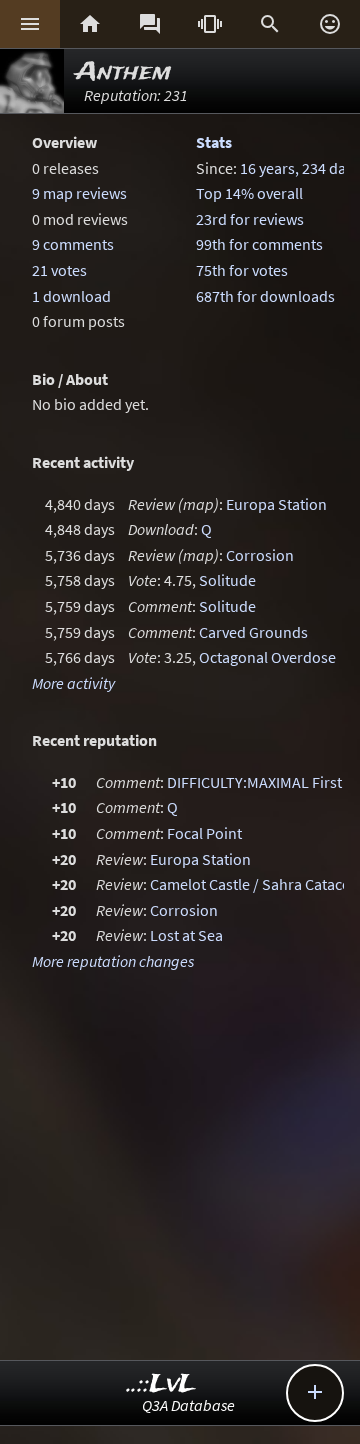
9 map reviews (79, 193)
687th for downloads (265, 296)
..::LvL (161, 1384)
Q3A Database (188, 1405)
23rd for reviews (250, 219)
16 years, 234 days (300, 168)
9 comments (73, 244)
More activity (73, 683)
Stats (214, 142)
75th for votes (242, 270)
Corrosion (260, 555)
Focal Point (204, 833)
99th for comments (259, 244)
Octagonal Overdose (267, 657)
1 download (71, 296)
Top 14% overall (249, 193)
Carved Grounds (253, 632)
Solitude (227, 580)
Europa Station (276, 504)
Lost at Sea (186, 935)
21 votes (59, 270)
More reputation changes (113, 961)
